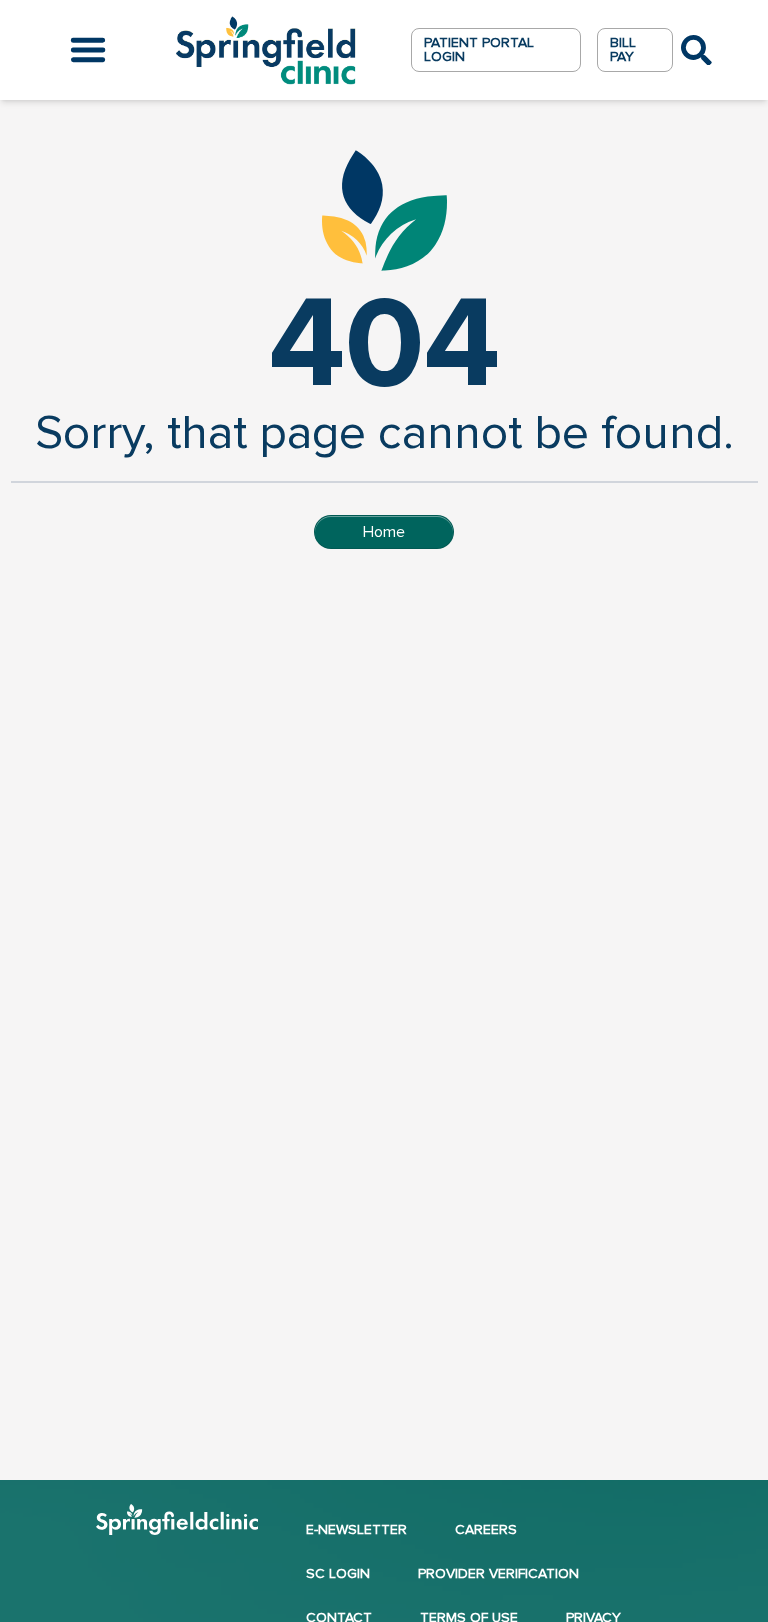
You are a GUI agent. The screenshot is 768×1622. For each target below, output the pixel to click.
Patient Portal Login (479, 49)
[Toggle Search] (696, 50)
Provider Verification (498, 1573)
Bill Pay (623, 49)
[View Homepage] (177, 1526)
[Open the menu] (88, 50)
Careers (486, 1529)
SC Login (338, 1573)
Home (384, 532)
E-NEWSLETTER (356, 1529)
